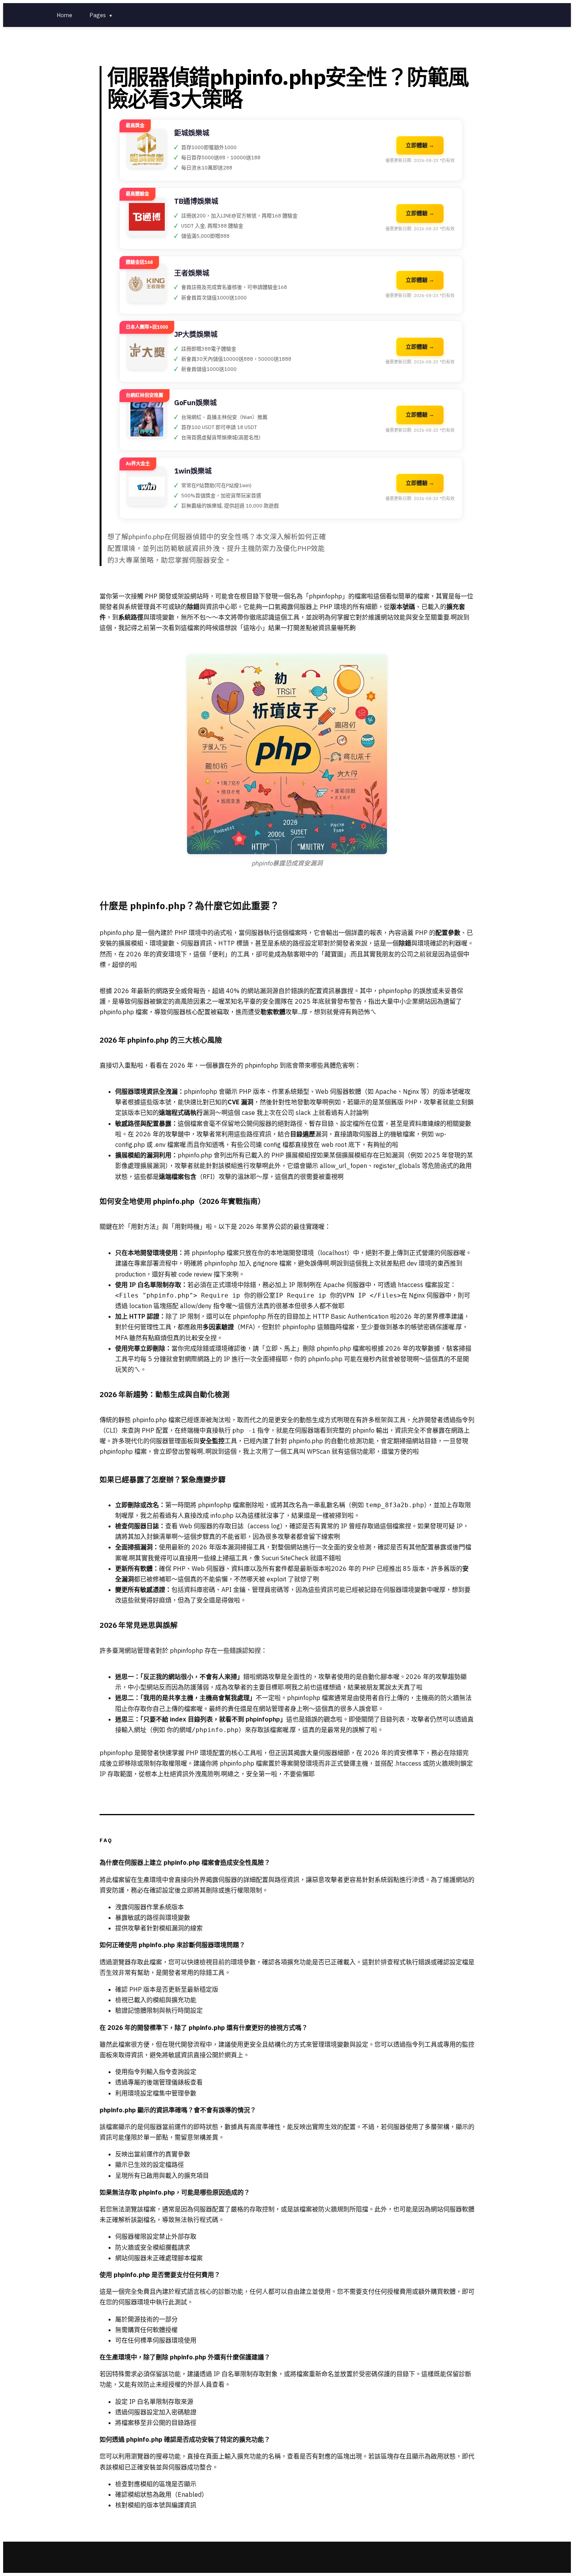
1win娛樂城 (193, 471)
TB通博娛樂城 (196, 201)
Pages (101, 15)
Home (64, 15)
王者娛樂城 (192, 273)
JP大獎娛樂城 (196, 334)
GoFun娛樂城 (195, 403)
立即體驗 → (420, 145)
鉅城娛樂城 (192, 133)
